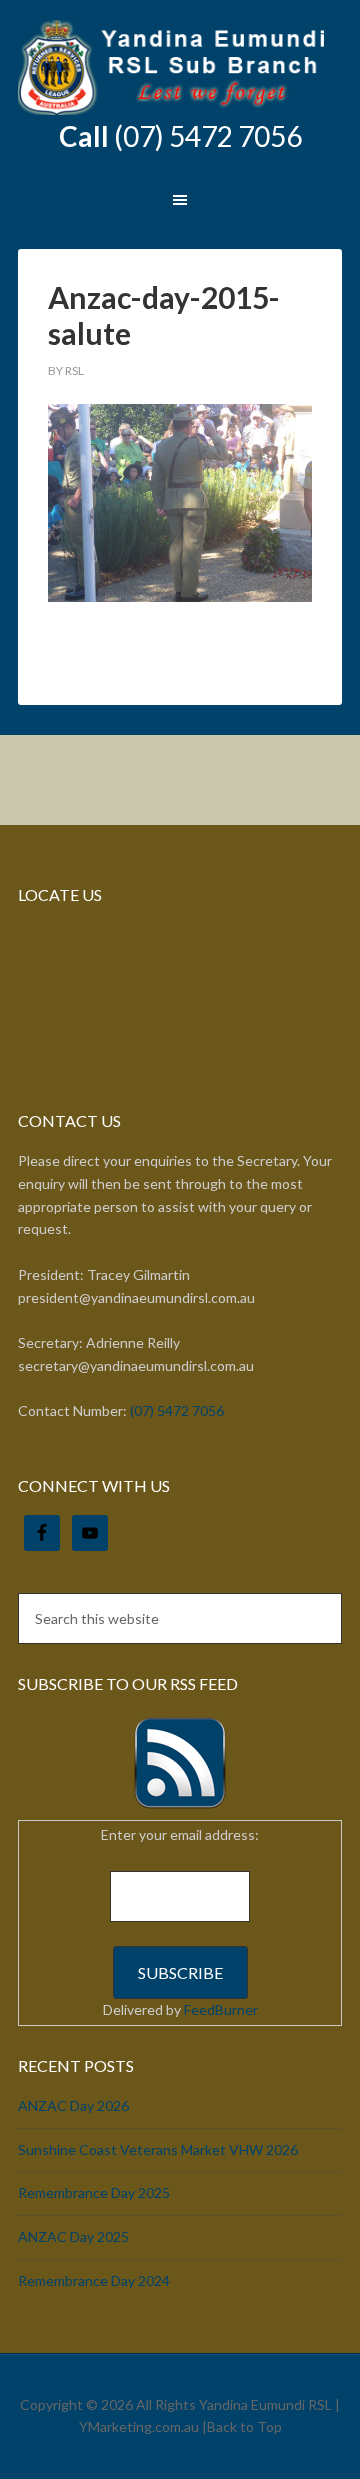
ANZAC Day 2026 (73, 2105)
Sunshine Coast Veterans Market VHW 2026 (158, 2149)
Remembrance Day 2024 (94, 2280)
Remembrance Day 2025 (94, 2192)
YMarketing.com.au (139, 2426)
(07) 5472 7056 (208, 136)
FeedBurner (221, 2009)
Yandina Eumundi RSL (180, 70)
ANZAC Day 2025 (73, 2236)
